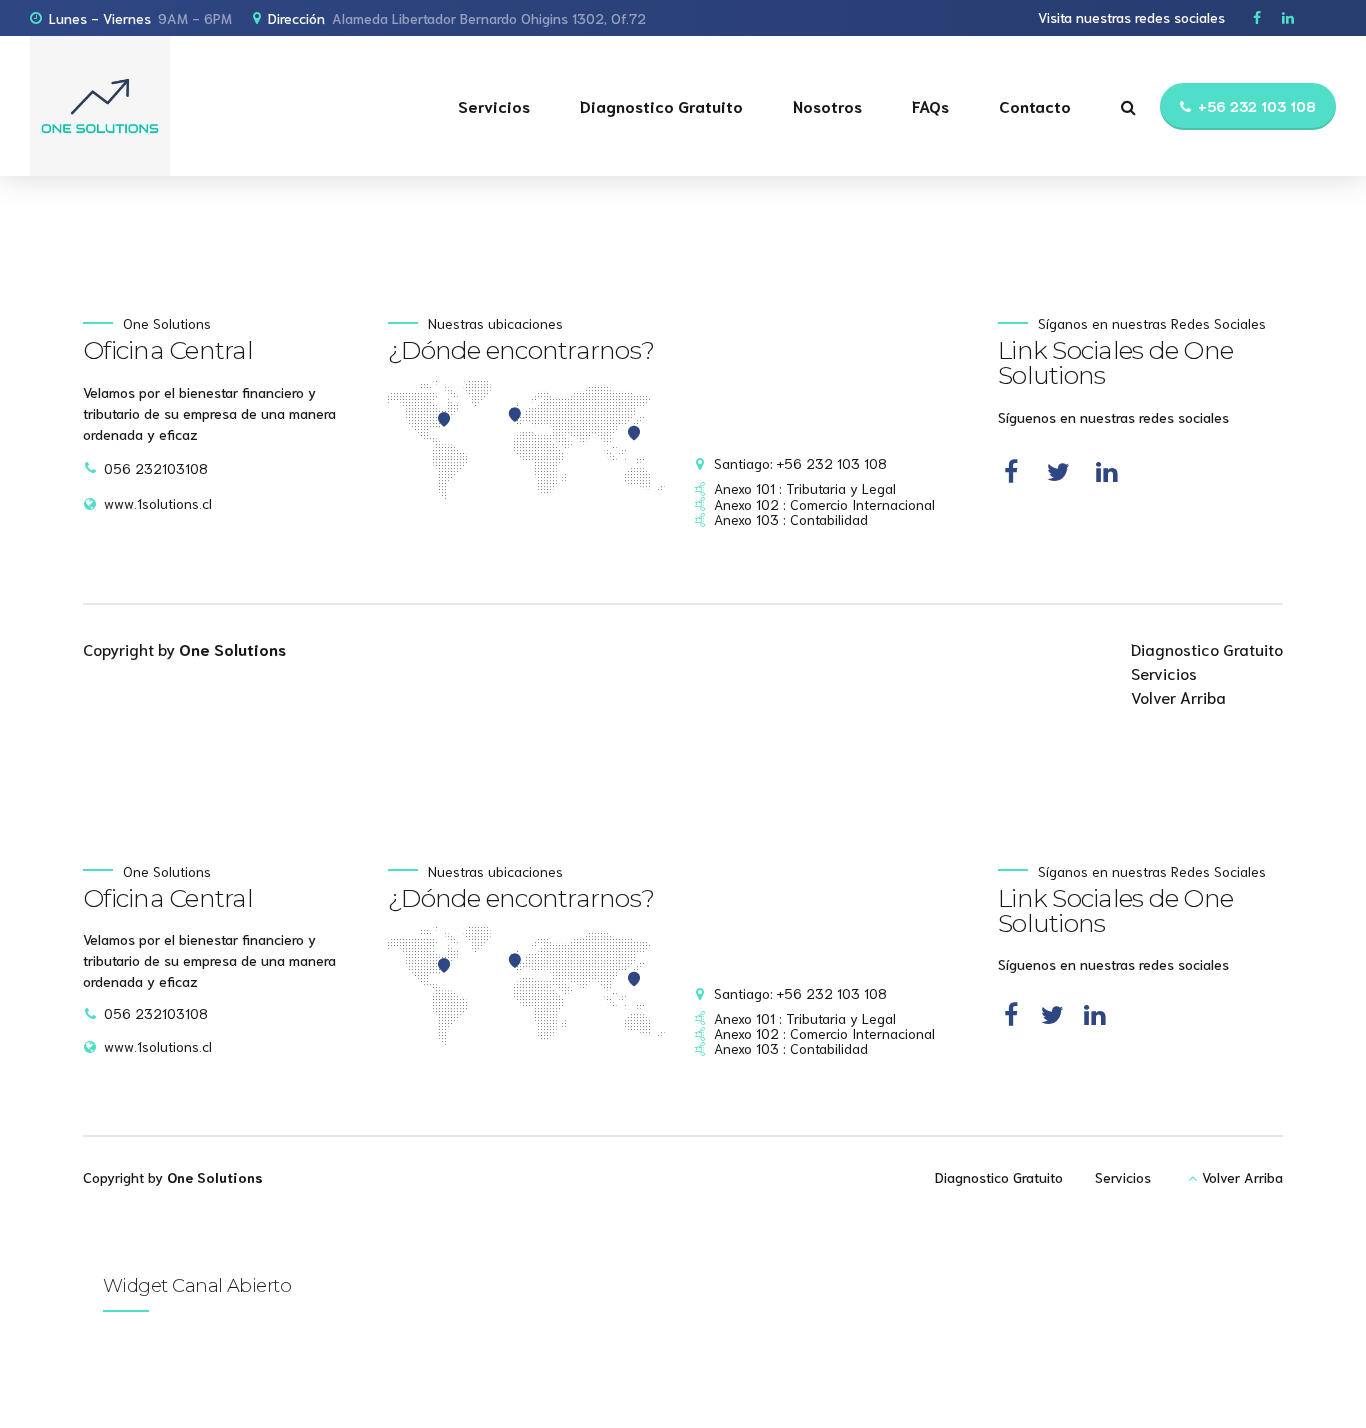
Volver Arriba (1178, 696)
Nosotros (827, 105)
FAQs (930, 105)
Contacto (1035, 105)
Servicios (494, 105)
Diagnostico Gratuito (661, 105)
